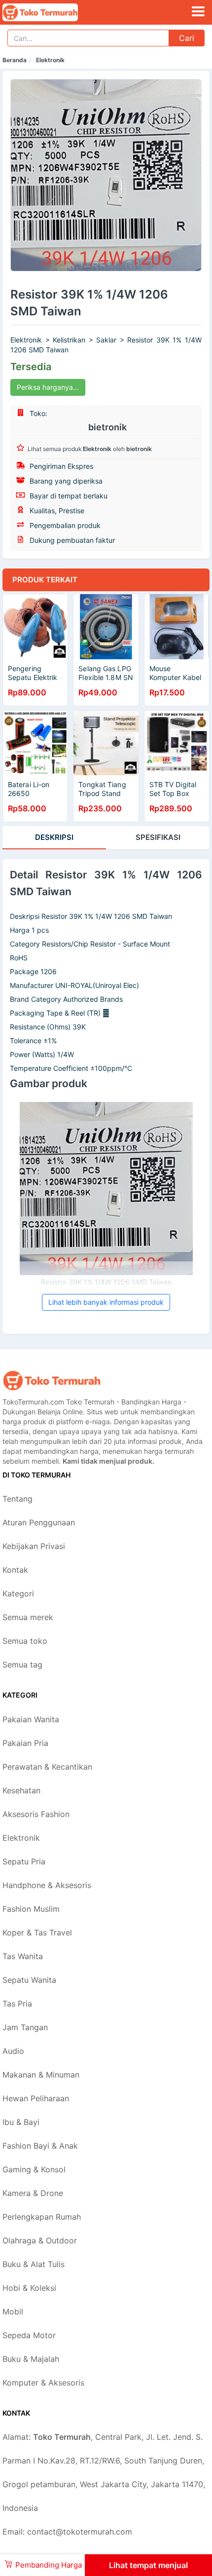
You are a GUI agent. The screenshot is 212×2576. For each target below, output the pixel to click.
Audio (13, 2051)
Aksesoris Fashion (36, 1814)
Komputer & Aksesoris (43, 2383)
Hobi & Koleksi (29, 2288)
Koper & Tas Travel (37, 1932)
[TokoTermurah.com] (55, 12)
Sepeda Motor (29, 2335)
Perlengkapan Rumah (42, 2217)
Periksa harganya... (48, 387)
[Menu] (198, 11)
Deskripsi (54, 837)
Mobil (13, 2311)
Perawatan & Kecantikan (47, 1767)
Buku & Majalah (31, 2359)
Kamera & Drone (33, 2193)
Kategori (18, 1593)
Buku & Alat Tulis (34, 2264)
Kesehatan (21, 1790)
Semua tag (22, 1665)
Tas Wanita (23, 1956)
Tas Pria (17, 2004)
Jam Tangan (25, 2027)
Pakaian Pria (25, 1743)
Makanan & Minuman (41, 2075)
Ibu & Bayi (21, 2122)
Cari (187, 38)
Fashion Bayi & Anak (40, 2146)
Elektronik (50, 60)
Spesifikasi (158, 837)
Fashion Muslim (31, 1909)
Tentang (18, 1499)
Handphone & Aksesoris (47, 1885)
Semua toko (25, 1641)
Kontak (15, 1570)
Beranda (15, 60)
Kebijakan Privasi (34, 1546)
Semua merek (28, 1617)
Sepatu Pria (24, 1861)
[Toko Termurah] (52, 1381)
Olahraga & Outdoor (40, 2240)
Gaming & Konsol (34, 2169)
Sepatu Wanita (29, 1980)
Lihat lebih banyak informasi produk (106, 1302)
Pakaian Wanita (31, 1719)
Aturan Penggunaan (39, 1522)
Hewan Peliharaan (36, 2098)
